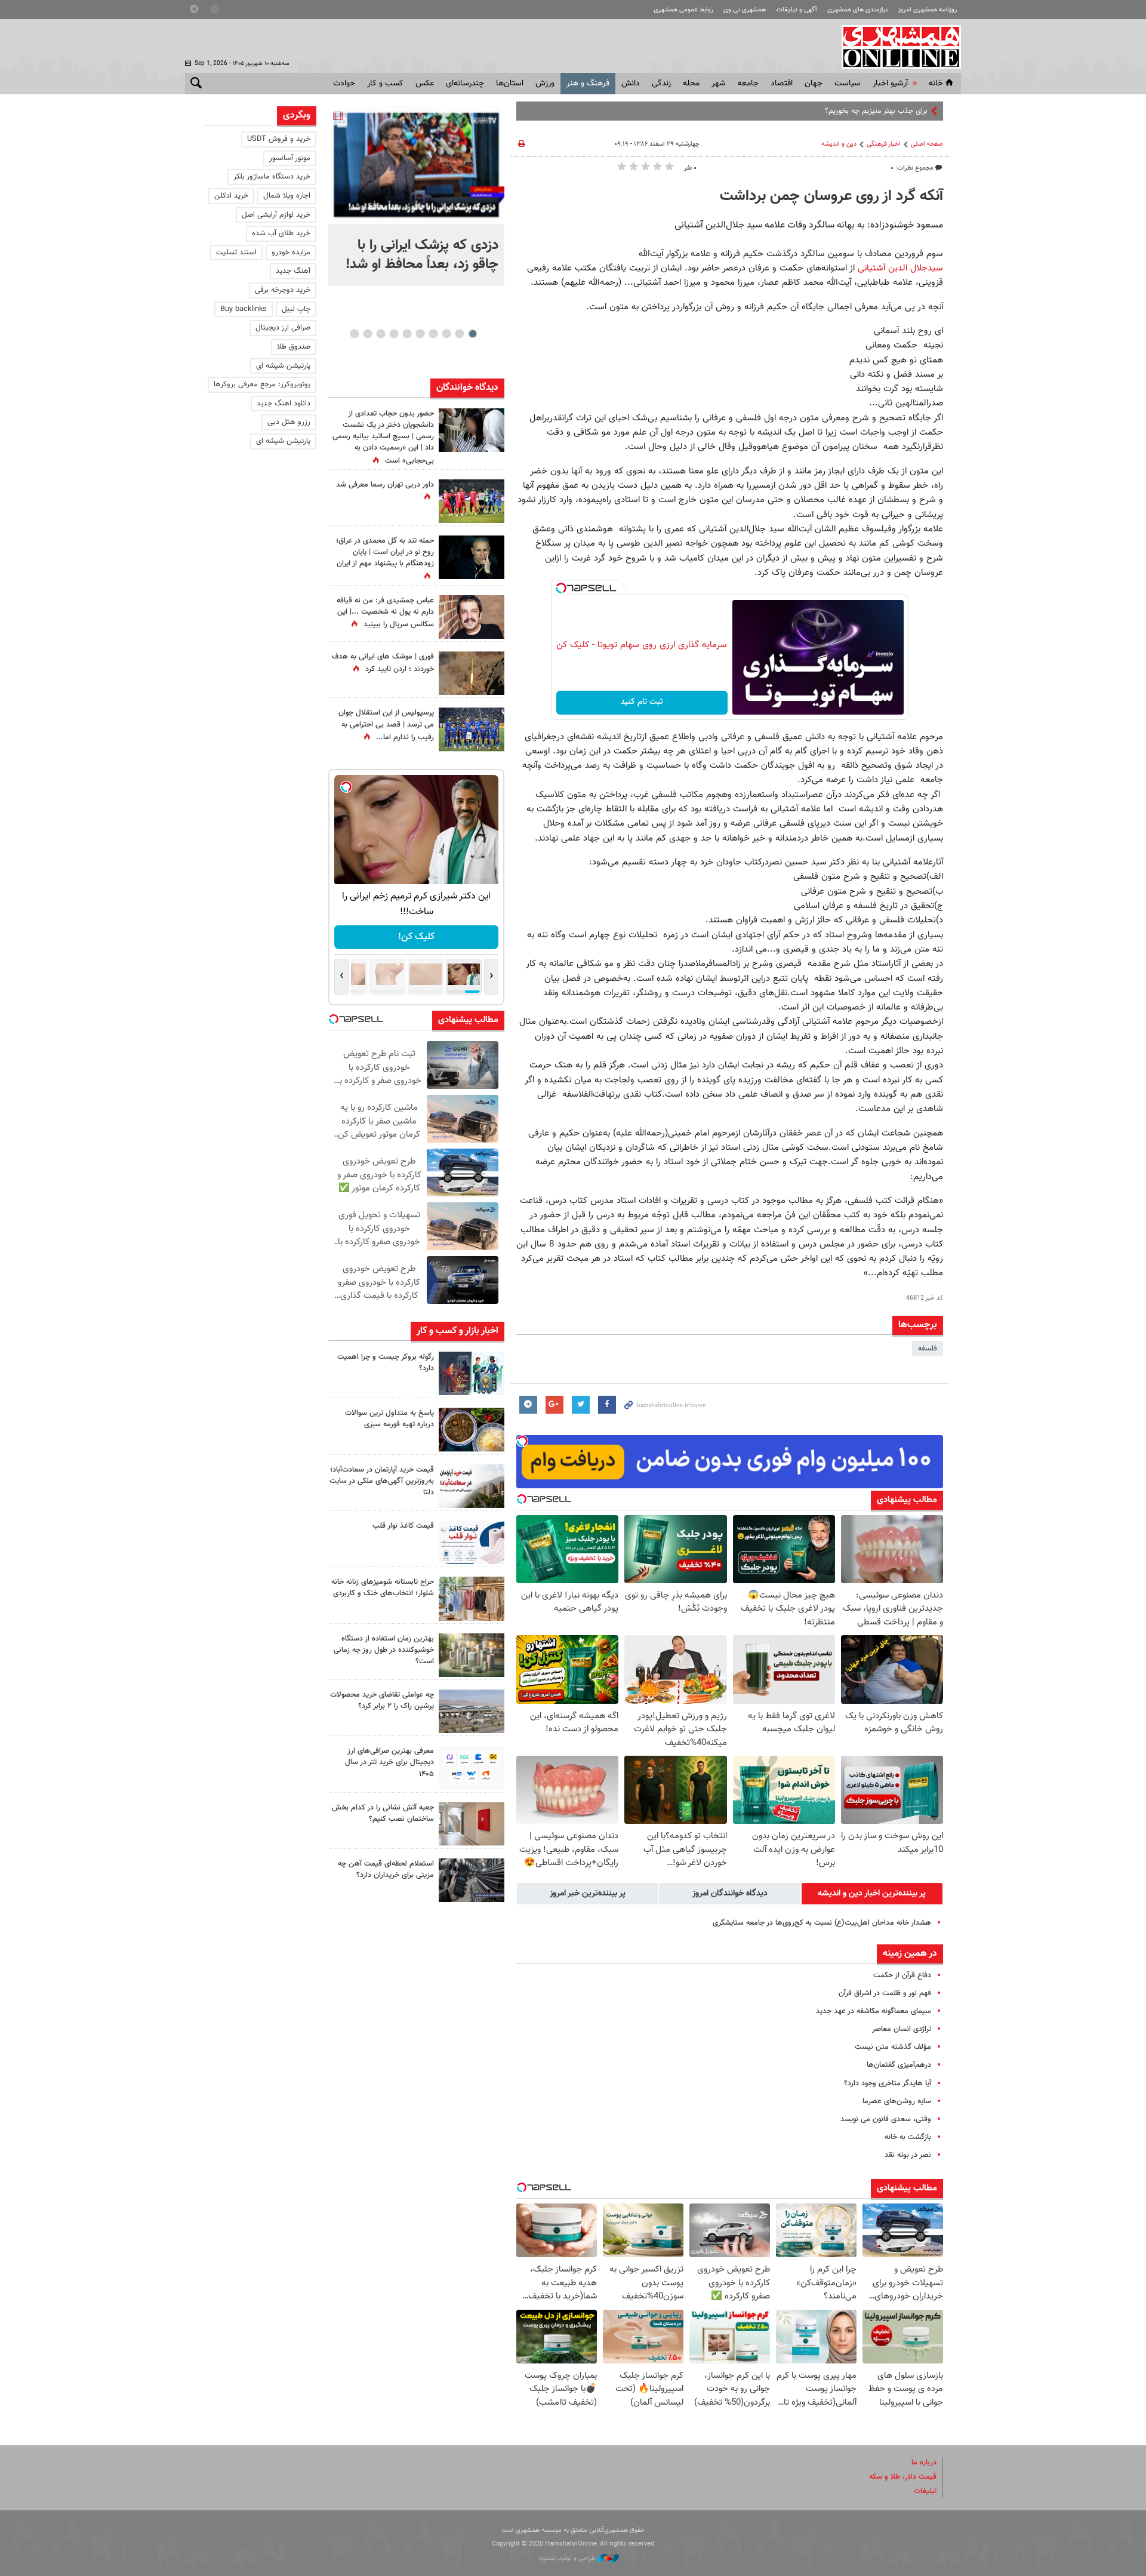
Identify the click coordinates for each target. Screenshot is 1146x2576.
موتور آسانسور (290, 158)
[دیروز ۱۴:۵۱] (472, 501)
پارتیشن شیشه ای (283, 366)
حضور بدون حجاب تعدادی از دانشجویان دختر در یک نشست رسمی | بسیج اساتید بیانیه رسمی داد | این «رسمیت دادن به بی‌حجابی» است (383, 437)
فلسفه (928, 1349)
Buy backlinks (244, 309)
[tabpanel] (416, 196)
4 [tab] (433, 334)
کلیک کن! (416, 937)
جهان (814, 84)
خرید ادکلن (231, 196)
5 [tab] (420, 334)
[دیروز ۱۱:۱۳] (472, 1429)
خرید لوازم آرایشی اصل (276, 215)
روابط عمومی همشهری (683, 10)
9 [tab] (367, 334)
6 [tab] (407, 334)
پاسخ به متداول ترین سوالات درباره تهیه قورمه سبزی (389, 1419)
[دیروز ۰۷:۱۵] (472, 729)
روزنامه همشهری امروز (927, 10)
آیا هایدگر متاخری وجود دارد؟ (888, 2083)
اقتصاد (782, 84)
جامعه (748, 84)
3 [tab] (446, 334)
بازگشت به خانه (908, 2137)
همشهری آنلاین (895, 47)
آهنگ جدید (293, 271)
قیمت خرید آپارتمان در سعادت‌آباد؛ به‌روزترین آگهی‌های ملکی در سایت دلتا (382, 1481)
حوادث (344, 84)
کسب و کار (385, 84)
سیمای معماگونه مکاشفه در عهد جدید (874, 2011)
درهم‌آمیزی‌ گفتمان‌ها (899, 2065)
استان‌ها (510, 84)
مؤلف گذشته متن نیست (893, 2047)
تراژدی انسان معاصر (902, 2029)
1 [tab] (472, 334)
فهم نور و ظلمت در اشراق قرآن (885, 1993)
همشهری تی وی (745, 10)
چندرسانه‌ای (465, 84)
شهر (719, 84)
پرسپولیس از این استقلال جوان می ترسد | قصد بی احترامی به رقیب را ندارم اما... (386, 725)
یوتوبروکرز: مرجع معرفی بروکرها (262, 384)
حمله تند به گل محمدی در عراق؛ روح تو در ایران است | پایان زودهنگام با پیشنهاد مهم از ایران (385, 552)
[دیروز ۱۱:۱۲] (472, 1486)
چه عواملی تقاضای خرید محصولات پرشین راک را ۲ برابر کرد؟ (382, 1701)
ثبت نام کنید (642, 702)
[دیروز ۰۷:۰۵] (472, 557)
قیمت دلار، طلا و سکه (903, 2477)
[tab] (872, 1894)
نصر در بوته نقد (908, 2155)
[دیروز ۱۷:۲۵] (472, 1373)
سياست (848, 84)
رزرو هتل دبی (289, 422)
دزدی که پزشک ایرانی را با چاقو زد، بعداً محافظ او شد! (422, 255)
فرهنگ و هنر (588, 84)
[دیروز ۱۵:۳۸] (472, 430)
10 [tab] (355, 334)
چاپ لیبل (296, 309)
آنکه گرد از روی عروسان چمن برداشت (831, 196)
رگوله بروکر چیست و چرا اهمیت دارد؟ (386, 1363)
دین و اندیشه (839, 144)
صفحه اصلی (927, 144)
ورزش (545, 84)
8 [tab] (381, 334)
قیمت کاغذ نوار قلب (403, 1526)
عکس (425, 84)
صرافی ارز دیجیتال (283, 328)
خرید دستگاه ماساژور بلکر (272, 177)
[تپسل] (561, 588)
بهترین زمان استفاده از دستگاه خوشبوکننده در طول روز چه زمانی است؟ (384, 1650)
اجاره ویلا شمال (287, 196)
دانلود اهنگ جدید (284, 404)
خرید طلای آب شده (281, 233)
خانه (936, 84)
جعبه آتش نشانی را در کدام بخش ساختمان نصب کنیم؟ (383, 1813)
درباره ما (924, 2463)
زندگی (661, 84)
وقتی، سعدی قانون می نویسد (886, 2119)
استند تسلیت (236, 253)
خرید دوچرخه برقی (283, 290)
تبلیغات (925, 2491)
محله (691, 84)
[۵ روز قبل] (472, 1767)
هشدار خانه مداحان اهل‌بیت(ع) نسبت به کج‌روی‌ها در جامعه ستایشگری (822, 1923)
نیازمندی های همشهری (857, 10)
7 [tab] (394, 334)
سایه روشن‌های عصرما (897, 2101)
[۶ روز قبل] (472, 1880)
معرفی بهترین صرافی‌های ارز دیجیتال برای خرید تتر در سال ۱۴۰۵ (389, 1762)
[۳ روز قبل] (472, 1542)
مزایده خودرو (291, 253)
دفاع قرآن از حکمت (902, 1975)
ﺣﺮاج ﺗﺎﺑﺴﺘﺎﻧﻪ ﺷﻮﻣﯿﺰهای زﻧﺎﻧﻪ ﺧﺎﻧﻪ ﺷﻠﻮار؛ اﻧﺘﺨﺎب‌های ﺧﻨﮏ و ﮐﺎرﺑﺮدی (383, 1588)
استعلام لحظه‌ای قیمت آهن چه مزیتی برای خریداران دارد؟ (386, 1869)
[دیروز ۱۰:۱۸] (472, 617)
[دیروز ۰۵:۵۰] (472, 673)
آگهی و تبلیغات (797, 10)
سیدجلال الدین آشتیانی (900, 268)
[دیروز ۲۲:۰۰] (416, 165)
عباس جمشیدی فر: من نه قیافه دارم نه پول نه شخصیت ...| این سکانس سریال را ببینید (385, 613)
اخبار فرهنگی (884, 144)
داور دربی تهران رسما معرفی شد (385, 485)
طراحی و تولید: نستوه (569, 2558)
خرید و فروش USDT (279, 139)
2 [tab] (459, 334)
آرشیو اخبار (890, 84)
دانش (631, 84)
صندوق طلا (294, 347)
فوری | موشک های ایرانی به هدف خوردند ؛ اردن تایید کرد (383, 663)
